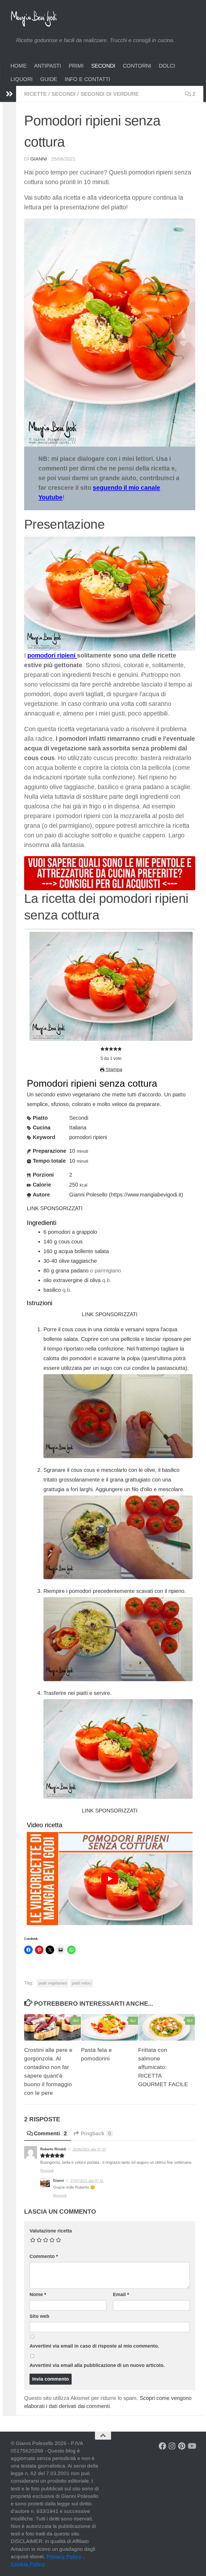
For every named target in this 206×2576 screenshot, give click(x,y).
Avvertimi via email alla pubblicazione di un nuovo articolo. (97, 2365)
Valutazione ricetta (51, 2231)
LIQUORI (22, 79)
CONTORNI (137, 66)
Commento (44, 2256)
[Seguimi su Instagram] (172, 2446)
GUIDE (49, 79)
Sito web (39, 2316)
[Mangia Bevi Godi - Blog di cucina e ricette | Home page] (34, 19)
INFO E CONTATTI (87, 79)
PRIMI (76, 66)
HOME (19, 66)
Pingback (96, 2133)
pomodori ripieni (52, 656)
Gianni (39, 159)
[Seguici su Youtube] (192, 2446)
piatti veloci (82, 1983)
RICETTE (35, 94)
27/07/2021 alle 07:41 (87, 2181)
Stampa (113, 1070)
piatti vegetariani (53, 1983)
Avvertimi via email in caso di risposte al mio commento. (94, 2346)
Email (121, 2294)
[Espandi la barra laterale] (9, 94)
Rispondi (47, 2171)
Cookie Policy (28, 2564)
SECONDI (103, 66)
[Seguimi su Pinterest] (182, 2446)
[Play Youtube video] (110, 1879)
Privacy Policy (64, 2557)
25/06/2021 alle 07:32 (89, 2149)
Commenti (50, 2133)
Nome (38, 2294)
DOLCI (167, 66)
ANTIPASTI (48, 66)
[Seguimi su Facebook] (163, 2446)
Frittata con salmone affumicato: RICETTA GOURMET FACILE (163, 2067)
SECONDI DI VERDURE (110, 94)
